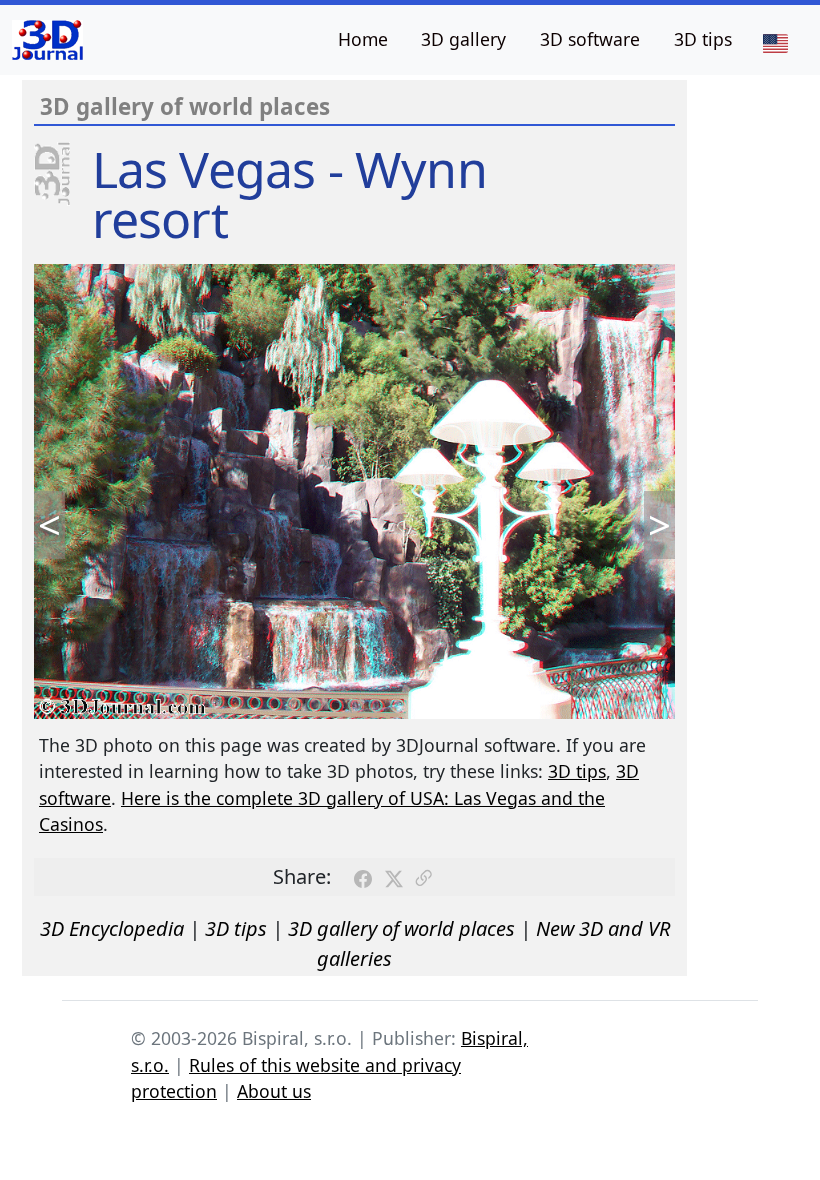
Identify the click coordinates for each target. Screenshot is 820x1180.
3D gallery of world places (401, 928)
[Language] (775, 42)
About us (274, 1091)
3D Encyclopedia (112, 928)
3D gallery (463, 39)
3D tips (703, 39)
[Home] (47, 40)
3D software (590, 39)
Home (363, 39)
